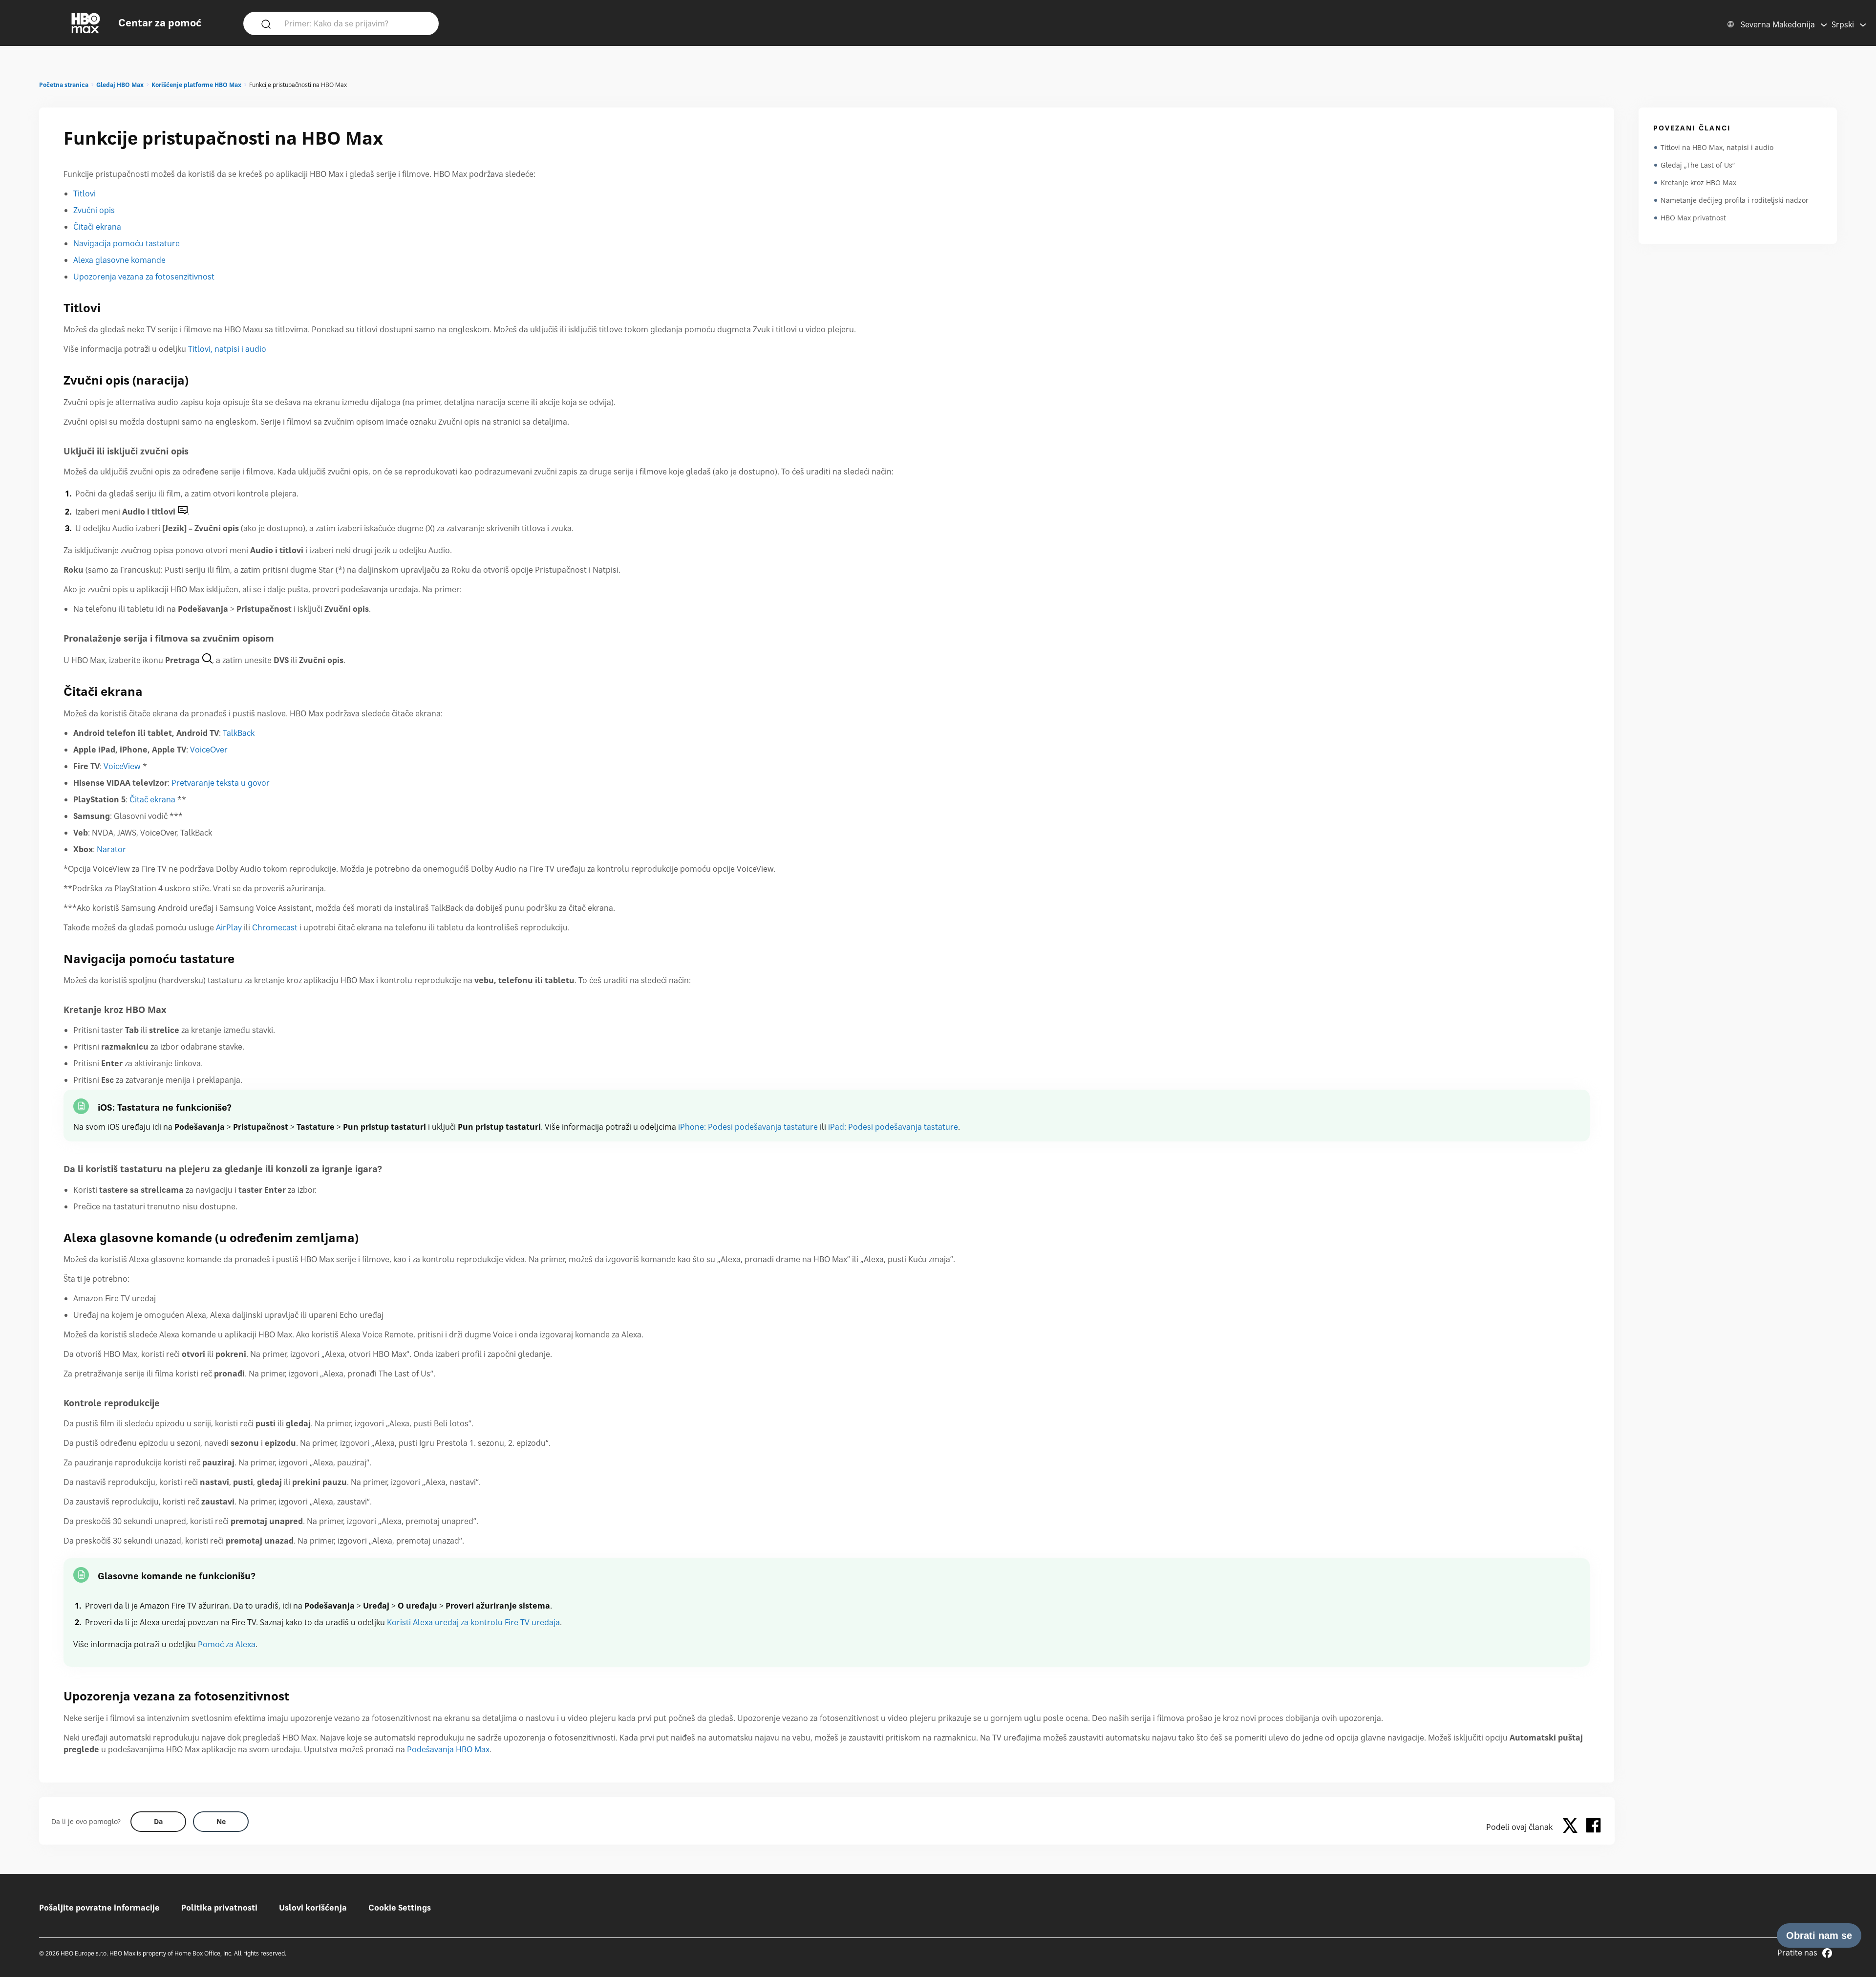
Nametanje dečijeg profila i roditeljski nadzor (1735, 200)
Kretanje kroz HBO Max (1698, 183)
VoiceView (122, 766)
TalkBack (239, 733)
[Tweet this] (1573, 1827)
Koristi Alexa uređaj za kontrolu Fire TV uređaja (473, 1622)
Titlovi (85, 193)
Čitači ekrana (97, 227)
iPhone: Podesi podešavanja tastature (748, 1127)
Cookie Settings (400, 1908)
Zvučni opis (94, 210)
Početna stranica (64, 85)
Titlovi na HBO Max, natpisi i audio (1717, 147)
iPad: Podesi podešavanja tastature (893, 1127)
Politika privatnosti (219, 1908)
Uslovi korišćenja (313, 1908)
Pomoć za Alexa (227, 1644)
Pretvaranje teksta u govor (221, 783)
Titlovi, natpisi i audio (227, 349)
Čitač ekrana (152, 799)
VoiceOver (209, 750)
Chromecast (275, 927)
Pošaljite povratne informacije (99, 1908)
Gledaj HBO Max (120, 85)
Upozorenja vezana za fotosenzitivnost (144, 277)
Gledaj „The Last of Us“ (1698, 165)
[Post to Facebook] (1593, 1827)
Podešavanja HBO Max (448, 1749)
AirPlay (229, 927)
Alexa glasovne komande (119, 260)
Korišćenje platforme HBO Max (196, 85)
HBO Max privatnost (1693, 218)
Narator (111, 849)
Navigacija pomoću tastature (127, 243)
